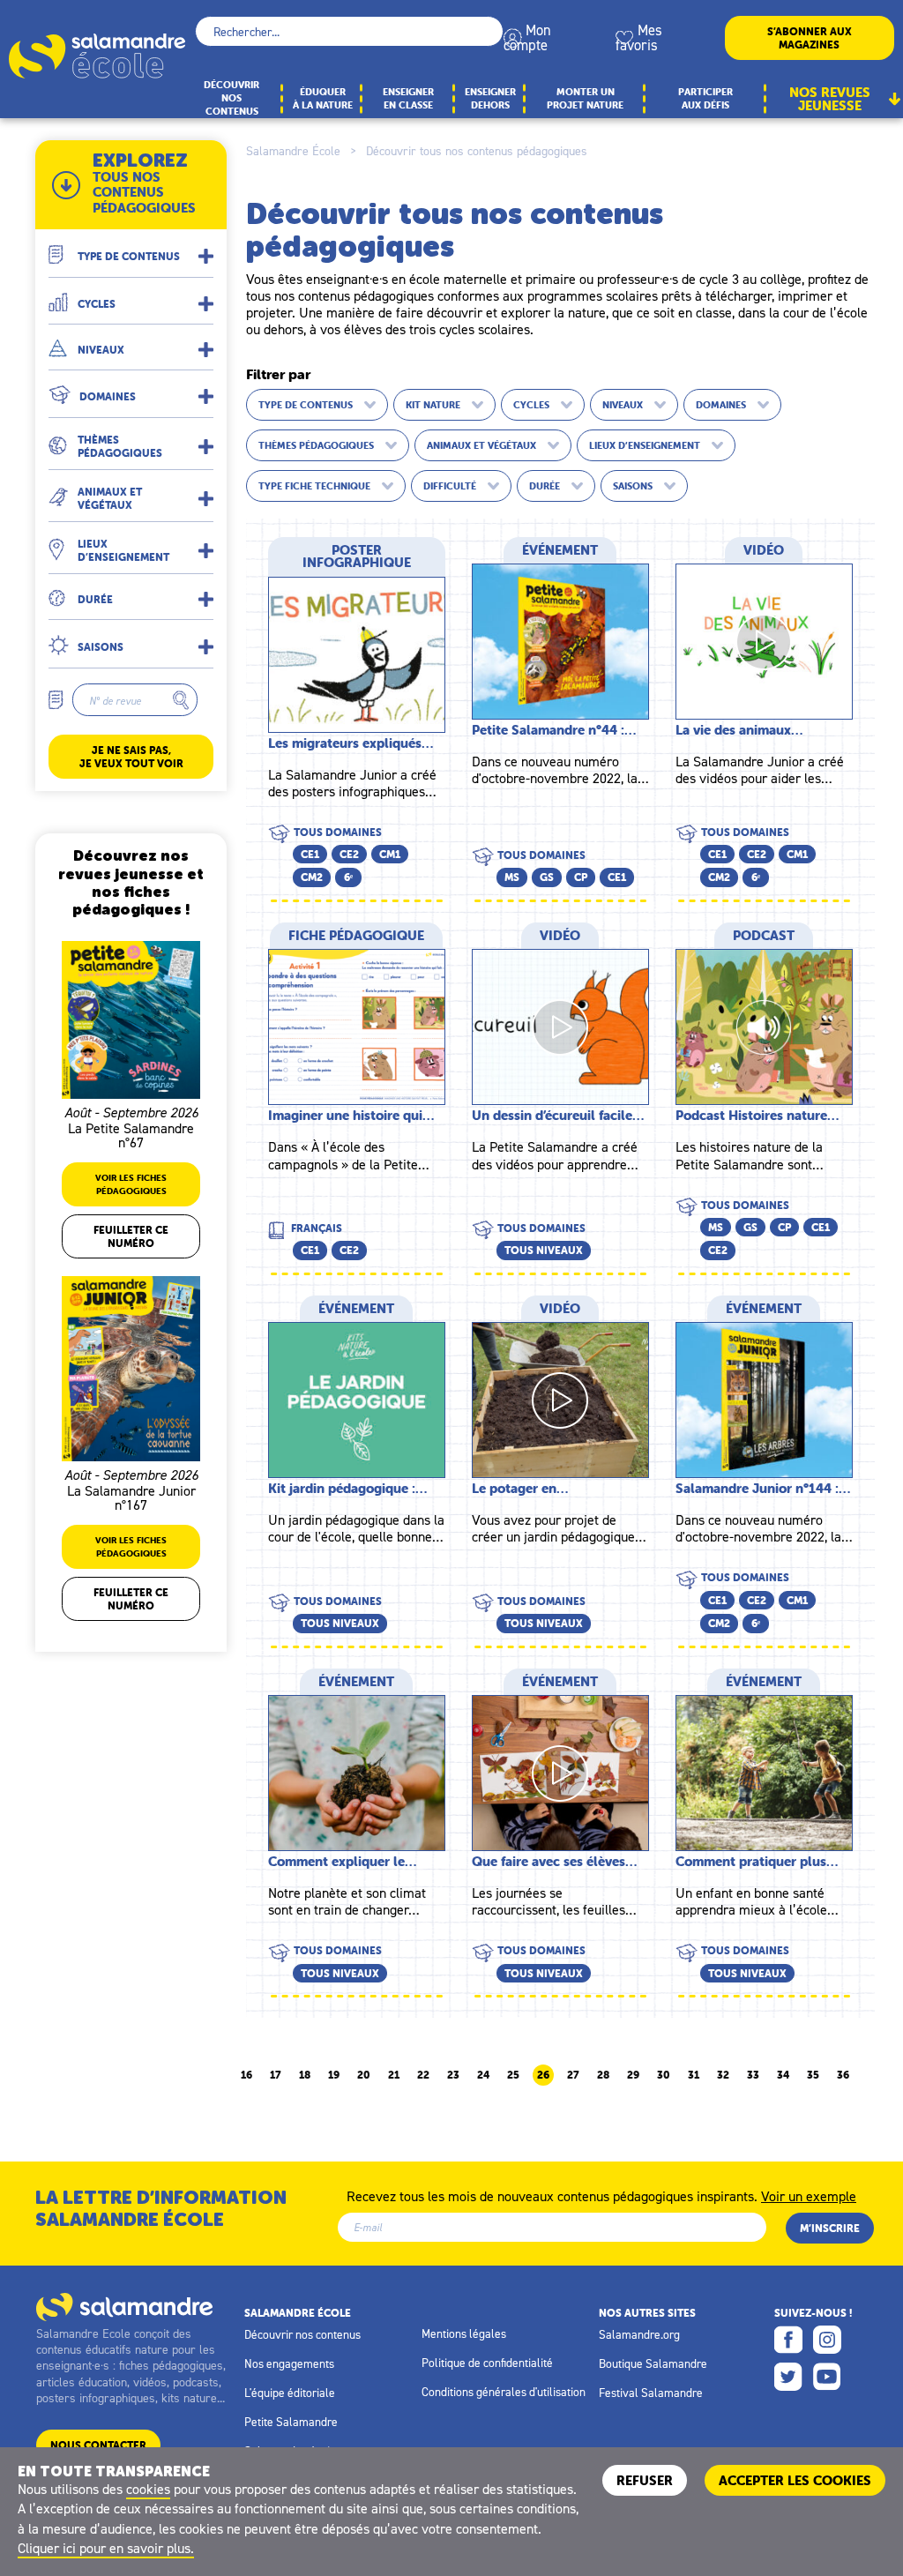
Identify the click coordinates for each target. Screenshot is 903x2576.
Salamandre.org (639, 2334)
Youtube (827, 2377)
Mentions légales (464, 2333)
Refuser (645, 2480)
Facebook (788, 2340)
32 (723, 2075)
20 (364, 2075)
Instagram (827, 2340)
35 (813, 2075)
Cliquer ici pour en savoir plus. (106, 2548)
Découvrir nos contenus (302, 2334)
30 (664, 2075)
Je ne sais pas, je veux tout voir (131, 757)
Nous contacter (98, 2445)
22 (423, 2075)
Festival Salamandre (651, 2393)
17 (276, 2075)
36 (843, 2075)
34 (783, 2075)
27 (573, 2075)
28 (603, 2075)
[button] (131, 248)
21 (394, 2075)
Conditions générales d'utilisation (504, 2392)
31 (694, 2075)
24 (483, 2075)
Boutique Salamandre (653, 2363)
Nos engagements (289, 2363)
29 (633, 2075)
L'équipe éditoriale (290, 2393)
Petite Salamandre (291, 2422)
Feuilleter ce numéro (131, 1236)
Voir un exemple (809, 2195)
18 (305, 2075)
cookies (148, 2489)
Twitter (788, 2377)
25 (513, 2075)
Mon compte (527, 37)
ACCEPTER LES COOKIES (795, 2480)
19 (334, 2075)
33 (753, 2075)
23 (453, 2075)
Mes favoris (639, 37)
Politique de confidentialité (487, 2363)
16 (246, 2075)
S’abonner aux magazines (810, 38)
